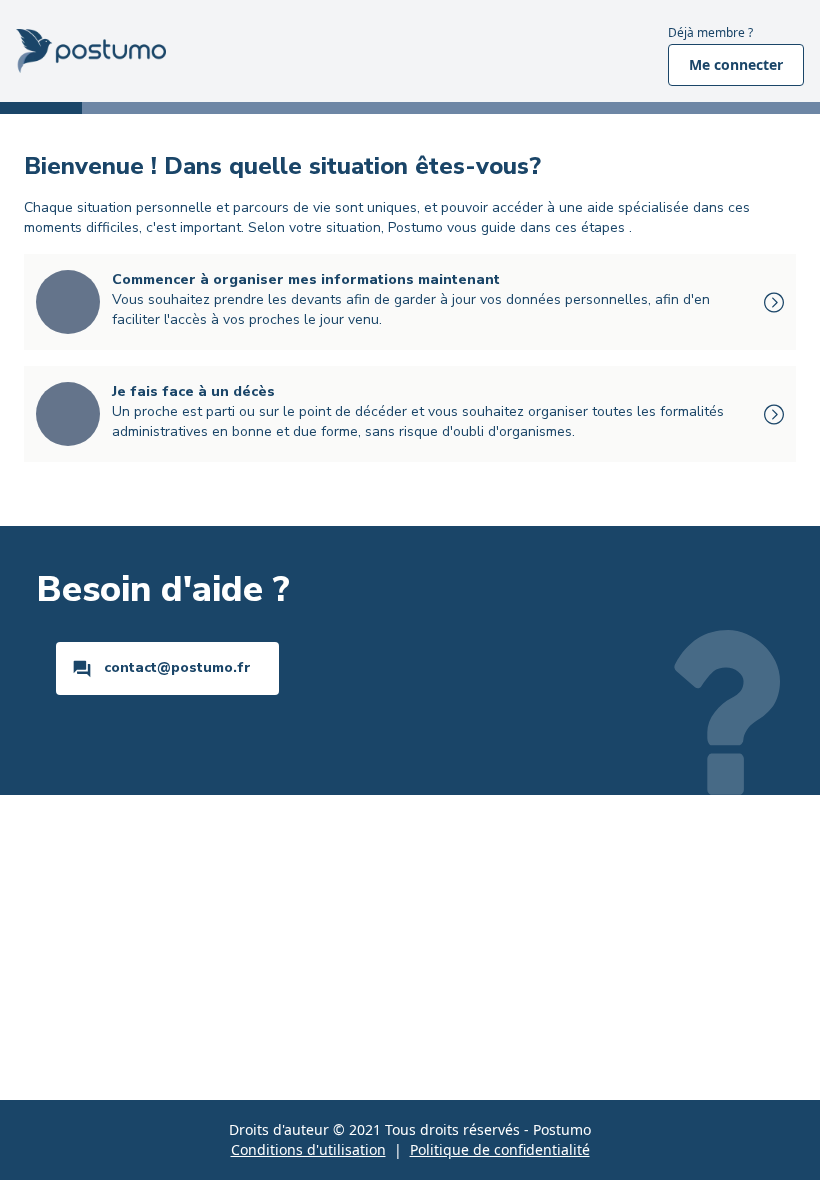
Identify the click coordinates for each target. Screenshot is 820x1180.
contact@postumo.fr (177, 667)
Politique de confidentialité (500, 1149)
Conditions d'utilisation (308, 1149)
